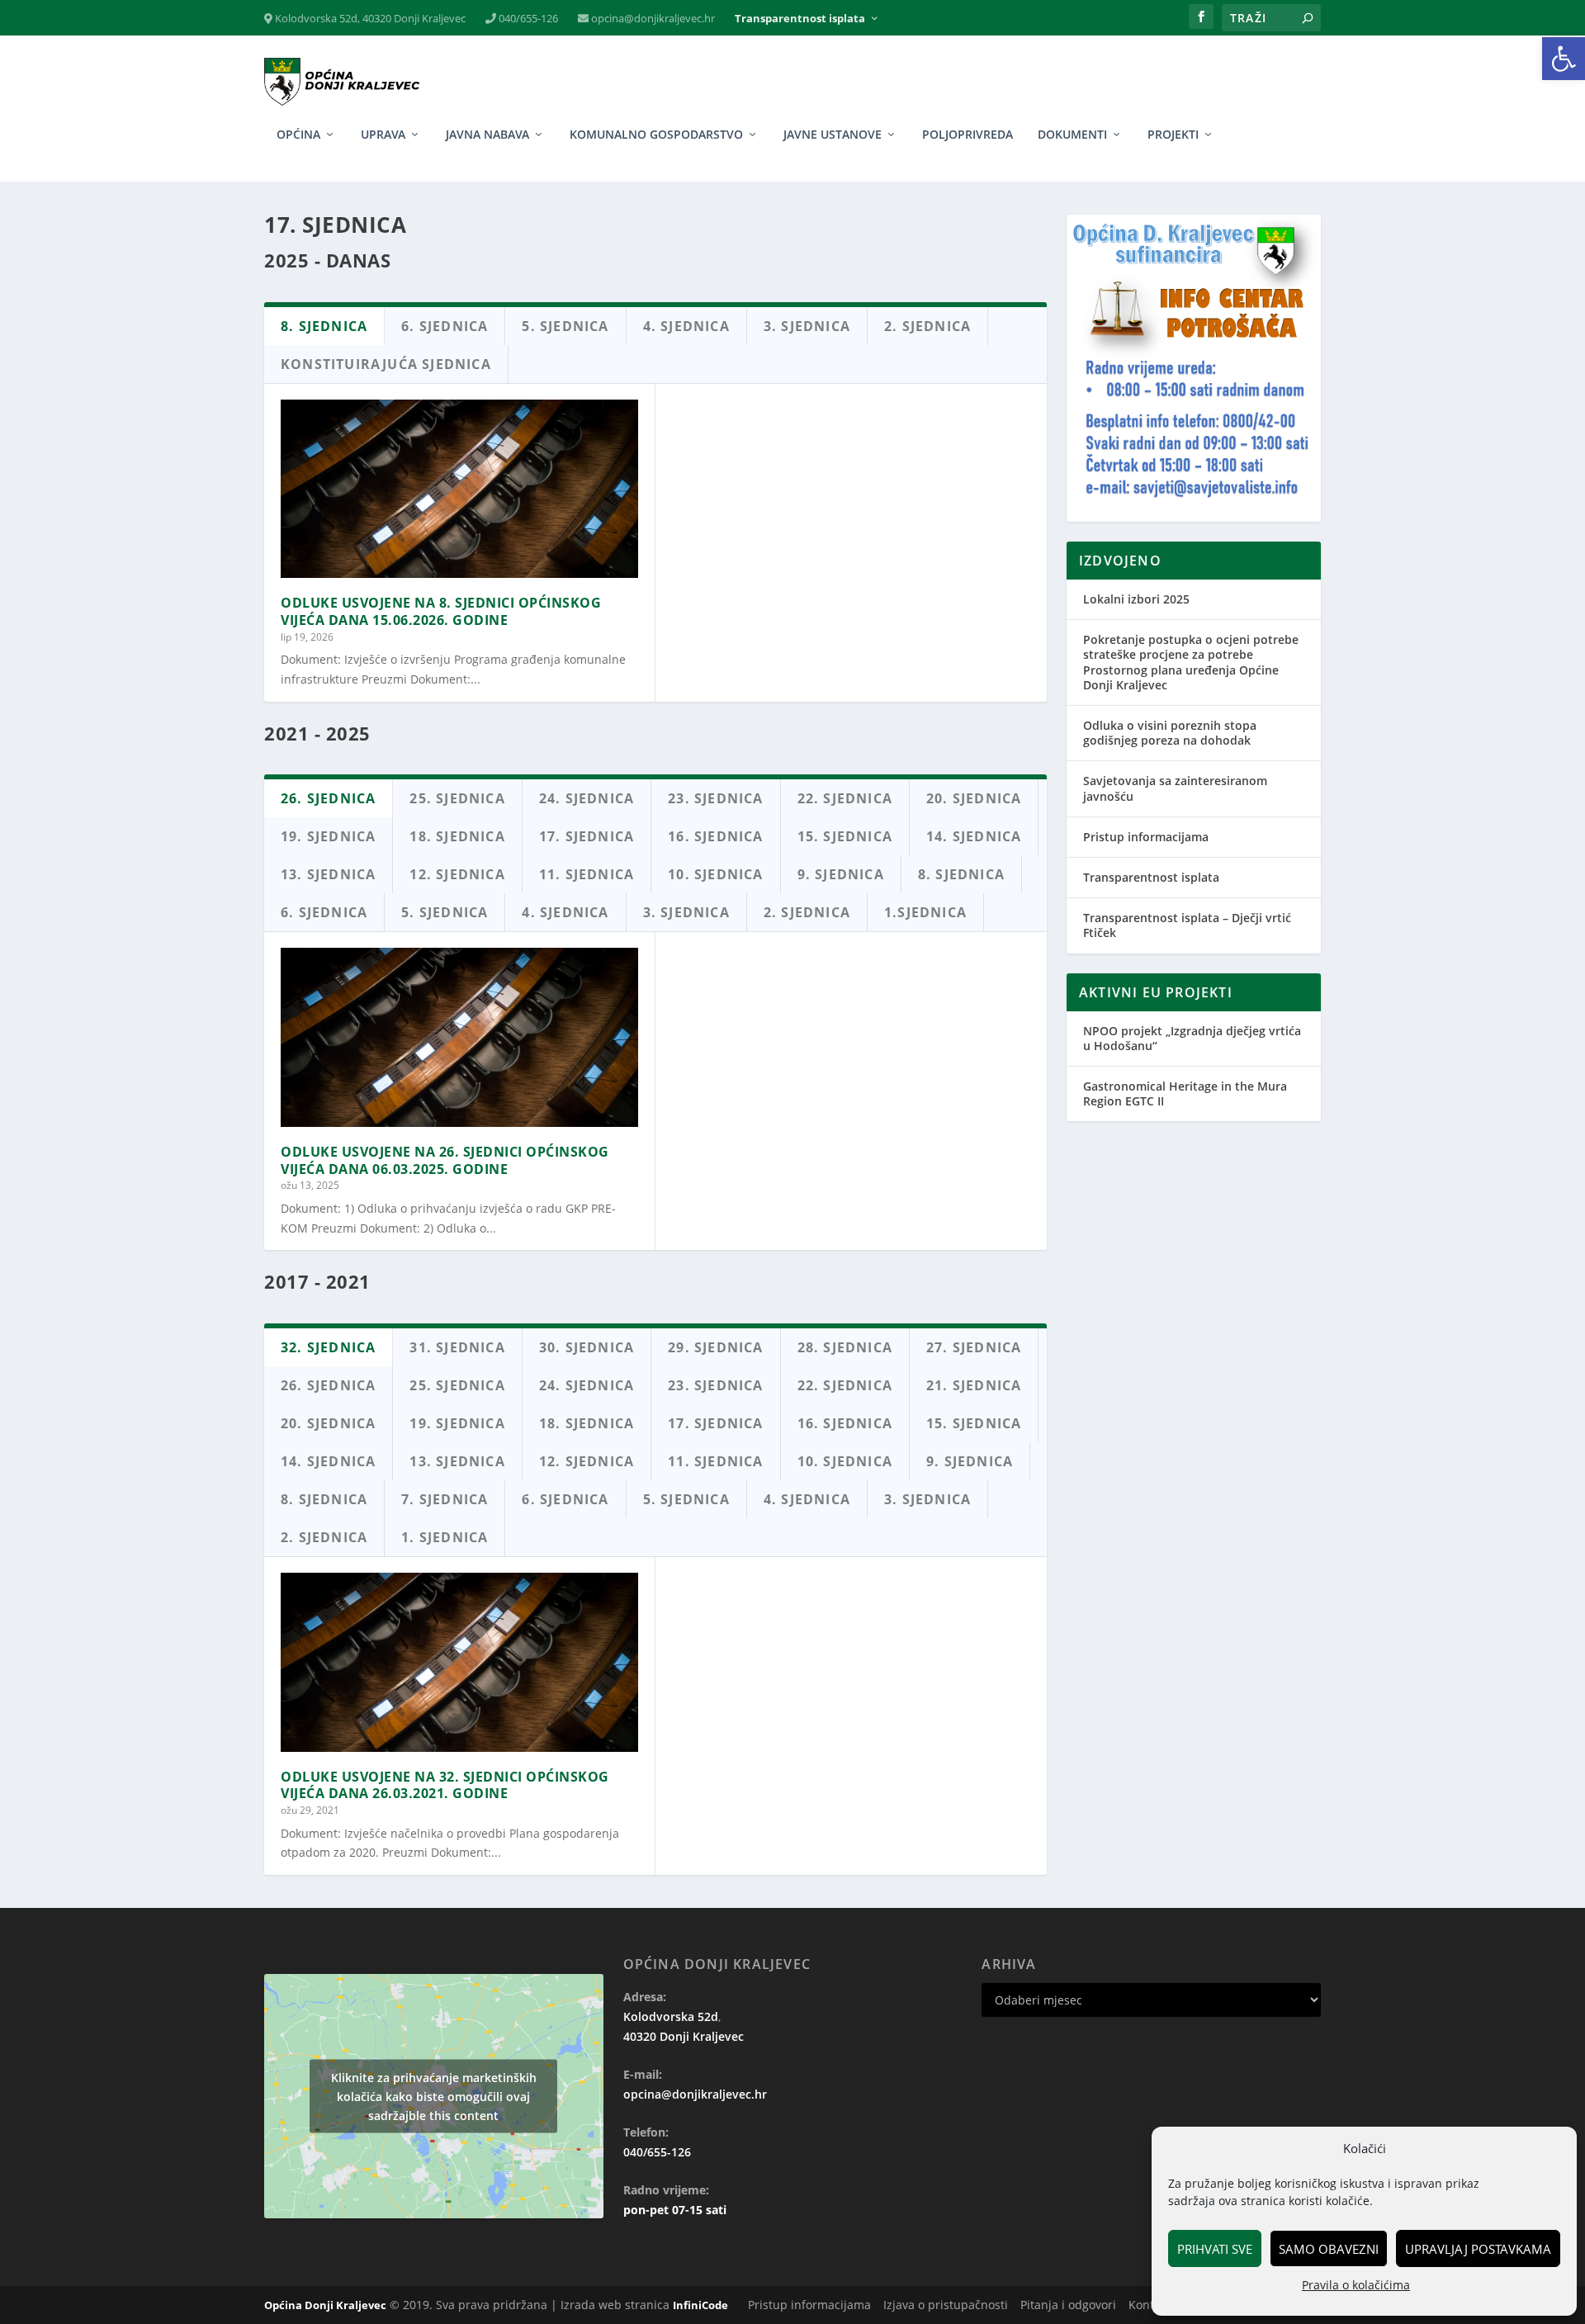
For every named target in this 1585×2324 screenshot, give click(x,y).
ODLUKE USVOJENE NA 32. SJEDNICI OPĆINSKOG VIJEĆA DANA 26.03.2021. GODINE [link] (445, 1785)
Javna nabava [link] (487, 135)
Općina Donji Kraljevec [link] (325, 2305)
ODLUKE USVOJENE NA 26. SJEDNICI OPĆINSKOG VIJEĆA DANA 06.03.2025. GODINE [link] (445, 1160)
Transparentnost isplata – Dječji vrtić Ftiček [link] (1187, 925)
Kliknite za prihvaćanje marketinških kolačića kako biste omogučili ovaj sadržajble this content (434, 2097)
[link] (1564, 59)
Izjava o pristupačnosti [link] (946, 2305)
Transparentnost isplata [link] (800, 19)
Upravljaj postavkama (1478, 2249)
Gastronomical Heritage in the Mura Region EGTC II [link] (1185, 1093)
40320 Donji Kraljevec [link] (684, 2036)
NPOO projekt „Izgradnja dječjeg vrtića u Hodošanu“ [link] (1192, 1038)
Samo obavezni (1329, 2249)
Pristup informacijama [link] (1146, 837)
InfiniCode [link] (700, 2305)
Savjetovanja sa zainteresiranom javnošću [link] (1175, 788)
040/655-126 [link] (527, 19)
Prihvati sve (1215, 2249)
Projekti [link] (1173, 135)
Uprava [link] (383, 135)
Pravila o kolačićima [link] (1356, 2285)
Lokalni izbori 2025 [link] (1136, 599)
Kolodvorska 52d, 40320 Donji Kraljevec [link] (369, 19)
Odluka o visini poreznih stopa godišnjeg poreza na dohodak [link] (1170, 733)
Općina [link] (298, 135)
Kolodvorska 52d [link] (671, 2016)
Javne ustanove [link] (833, 135)
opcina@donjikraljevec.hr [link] (652, 19)
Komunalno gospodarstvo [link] (656, 135)
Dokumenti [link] (1072, 135)
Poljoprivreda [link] (968, 135)
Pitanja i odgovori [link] (1068, 2305)
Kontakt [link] (1150, 2305)
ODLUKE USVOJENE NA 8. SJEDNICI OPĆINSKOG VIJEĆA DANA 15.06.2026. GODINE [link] (441, 611)
